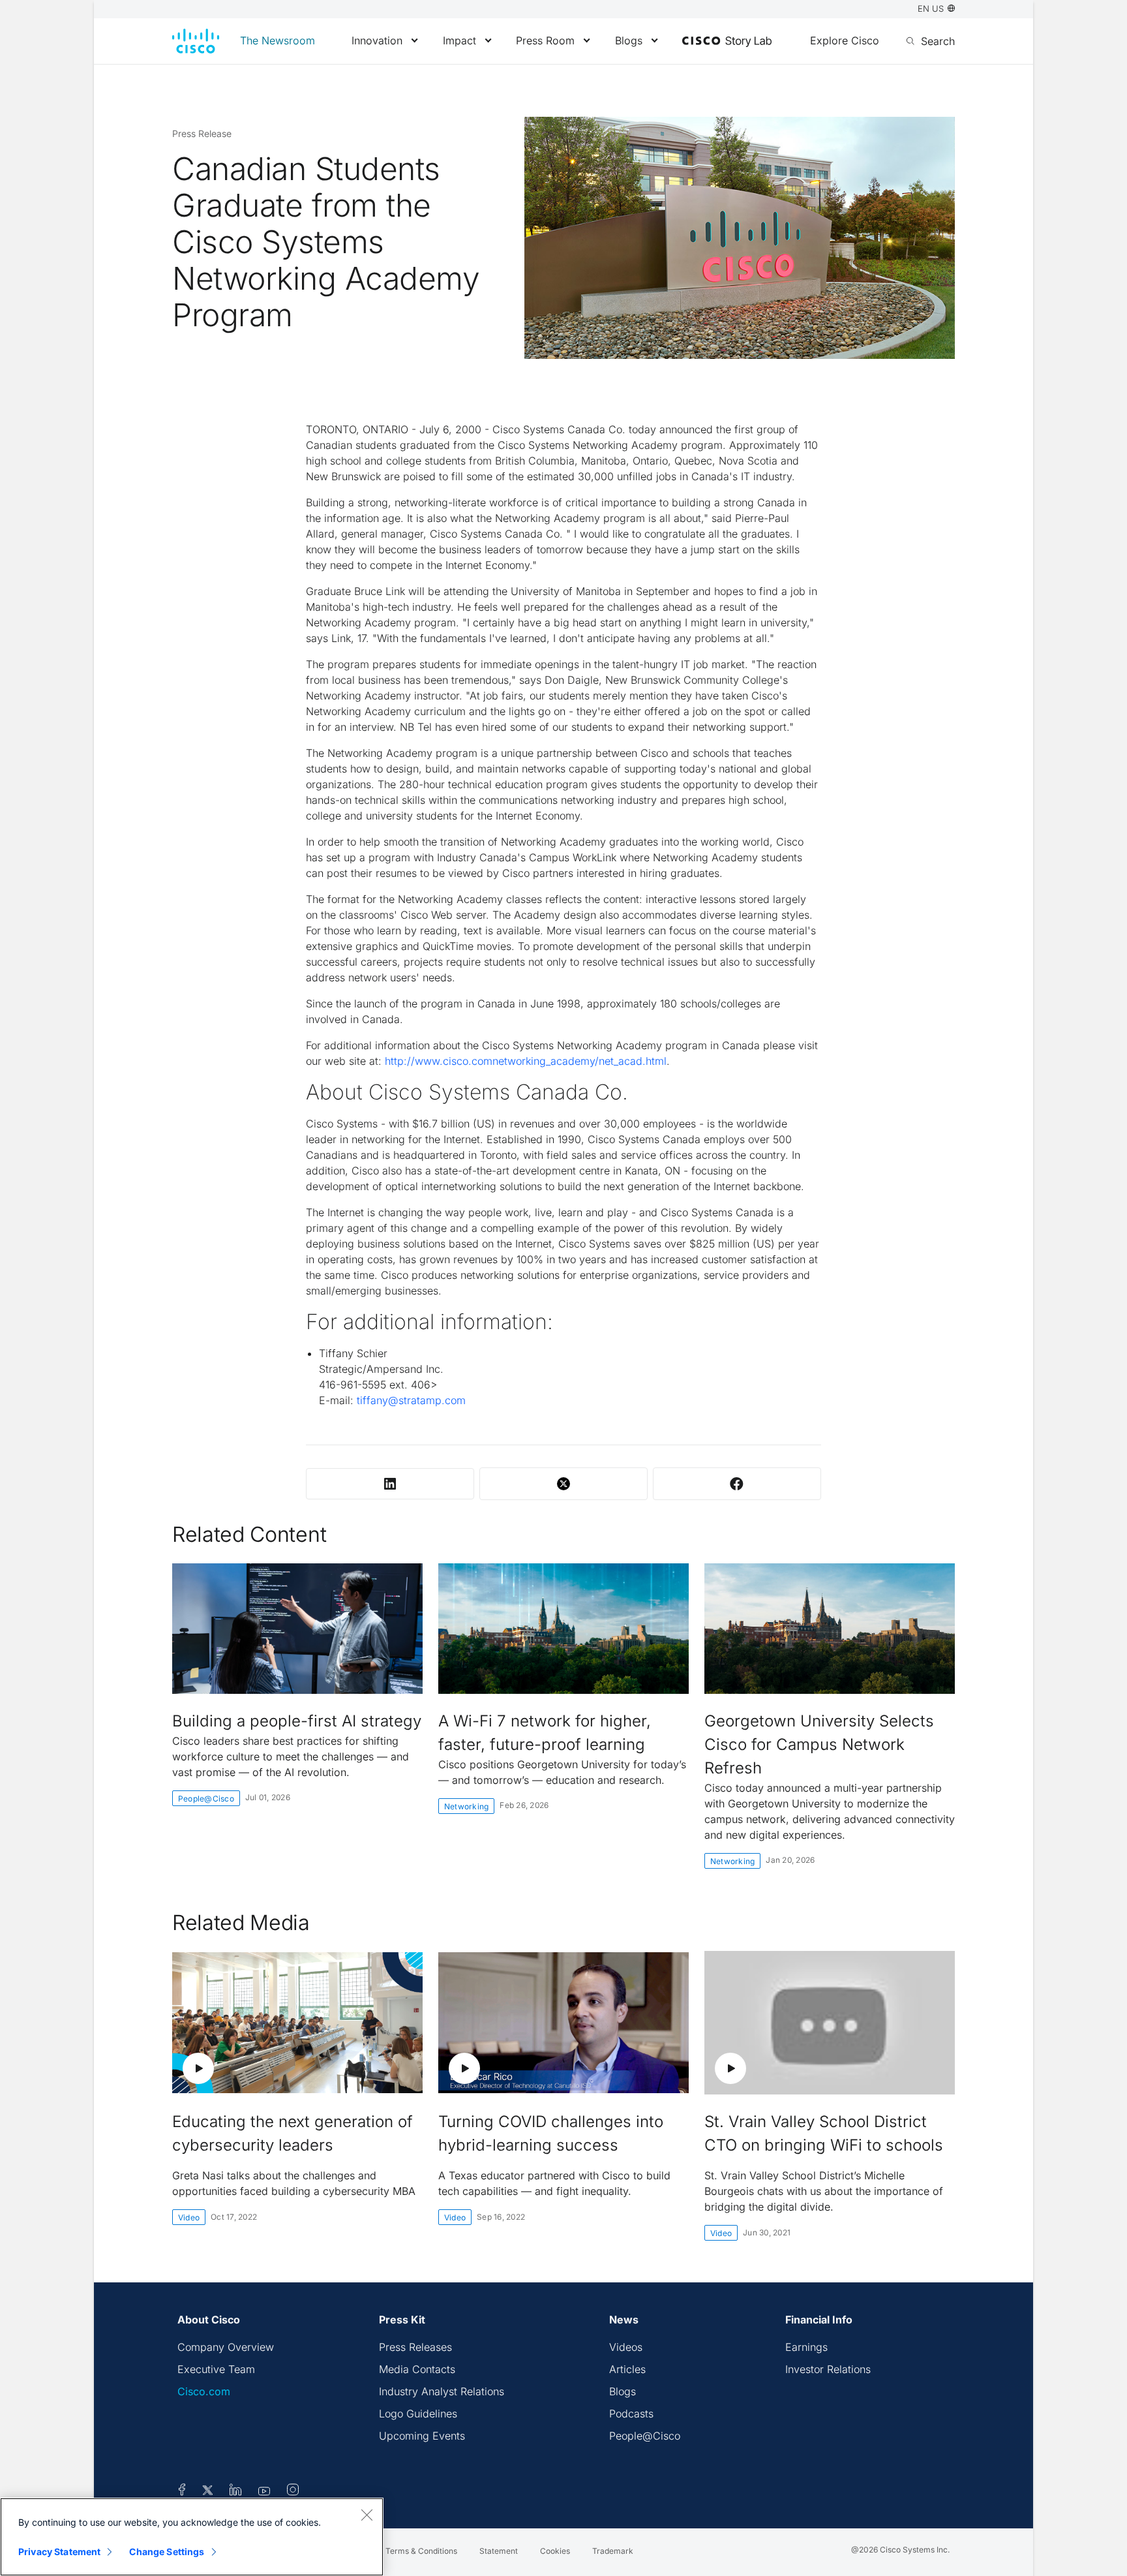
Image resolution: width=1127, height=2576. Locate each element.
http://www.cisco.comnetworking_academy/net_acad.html (526, 1061)
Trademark (613, 2551)
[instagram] (293, 2492)
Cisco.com (204, 2391)
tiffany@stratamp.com (411, 1400)
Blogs (629, 40)
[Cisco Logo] (196, 41)
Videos (626, 2347)
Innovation (377, 40)
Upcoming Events (422, 2436)
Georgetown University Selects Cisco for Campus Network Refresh (819, 1744)
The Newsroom (278, 40)
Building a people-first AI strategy (297, 1721)
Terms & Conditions (421, 2551)
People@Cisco (206, 1799)
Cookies (555, 2551)
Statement (499, 2551)
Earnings (806, 2347)
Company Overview (226, 2347)
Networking (466, 1806)
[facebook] (182, 2492)
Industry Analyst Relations (442, 2391)
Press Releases (415, 2347)
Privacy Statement (59, 2552)
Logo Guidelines (418, 2414)
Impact (459, 40)
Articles (627, 2369)
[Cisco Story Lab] (727, 42)
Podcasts (631, 2414)
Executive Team (216, 2369)
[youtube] (264, 2492)
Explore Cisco (845, 40)
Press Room (545, 40)
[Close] (367, 2515)
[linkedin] (236, 2492)
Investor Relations (828, 2369)
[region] (192, 2537)
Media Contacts (417, 2369)
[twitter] (209, 2492)
